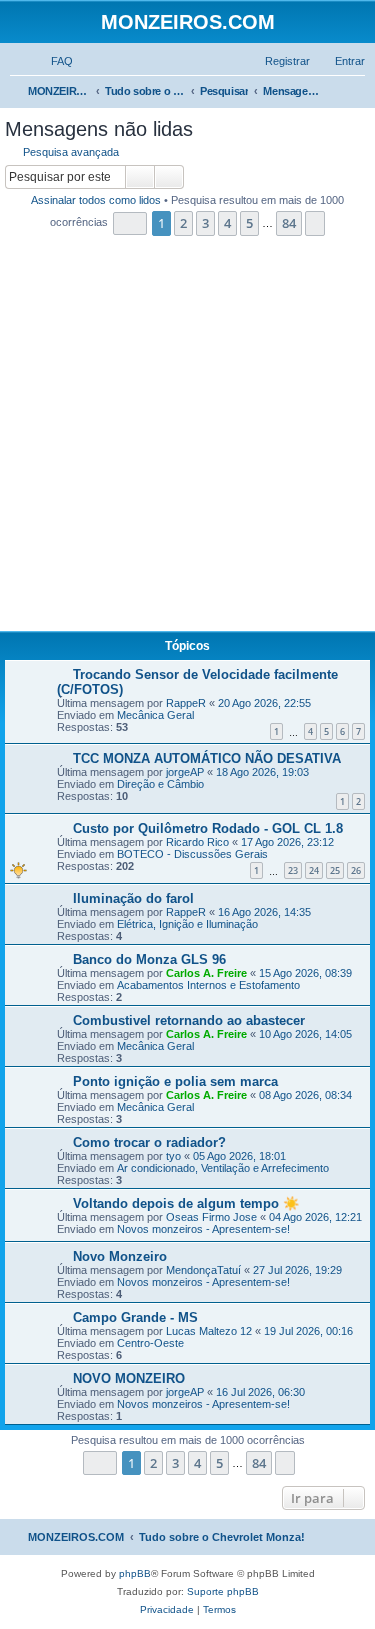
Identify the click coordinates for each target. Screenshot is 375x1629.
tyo (173, 1156)
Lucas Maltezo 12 (209, 1331)
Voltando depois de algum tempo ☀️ (186, 1203)
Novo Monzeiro (120, 1256)
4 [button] (227, 223)
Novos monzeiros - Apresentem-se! (203, 1229)
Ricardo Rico (197, 842)
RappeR (186, 703)
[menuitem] (53, 61)
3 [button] (205, 223)
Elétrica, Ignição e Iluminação (187, 924)
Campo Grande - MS (135, 1317)
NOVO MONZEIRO (129, 1378)
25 (335, 870)
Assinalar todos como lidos (96, 200)
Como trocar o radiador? (149, 1142)
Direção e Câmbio (160, 784)
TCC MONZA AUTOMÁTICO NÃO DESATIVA (207, 758)
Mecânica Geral (155, 715)
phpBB (135, 1573)
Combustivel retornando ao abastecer (189, 1020)
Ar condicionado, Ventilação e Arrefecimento (223, 1168)
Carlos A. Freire (206, 973)
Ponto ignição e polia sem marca (175, 1081)
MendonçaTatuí (203, 1270)
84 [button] (289, 223)
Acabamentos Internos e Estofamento (208, 985)
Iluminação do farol (133, 898)
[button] (130, 223)
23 (293, 870)
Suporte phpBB (223, 1591)
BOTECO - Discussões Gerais (192, 854)
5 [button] (249, 223)
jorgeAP (185, 772)
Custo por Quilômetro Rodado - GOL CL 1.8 (208, 828)
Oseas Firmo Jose (211, 1217)
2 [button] (183, 223)
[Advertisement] (187, 439)
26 (356, 870)
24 (314, 870)
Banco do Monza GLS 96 (149, 959)
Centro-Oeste (150, 1343)
